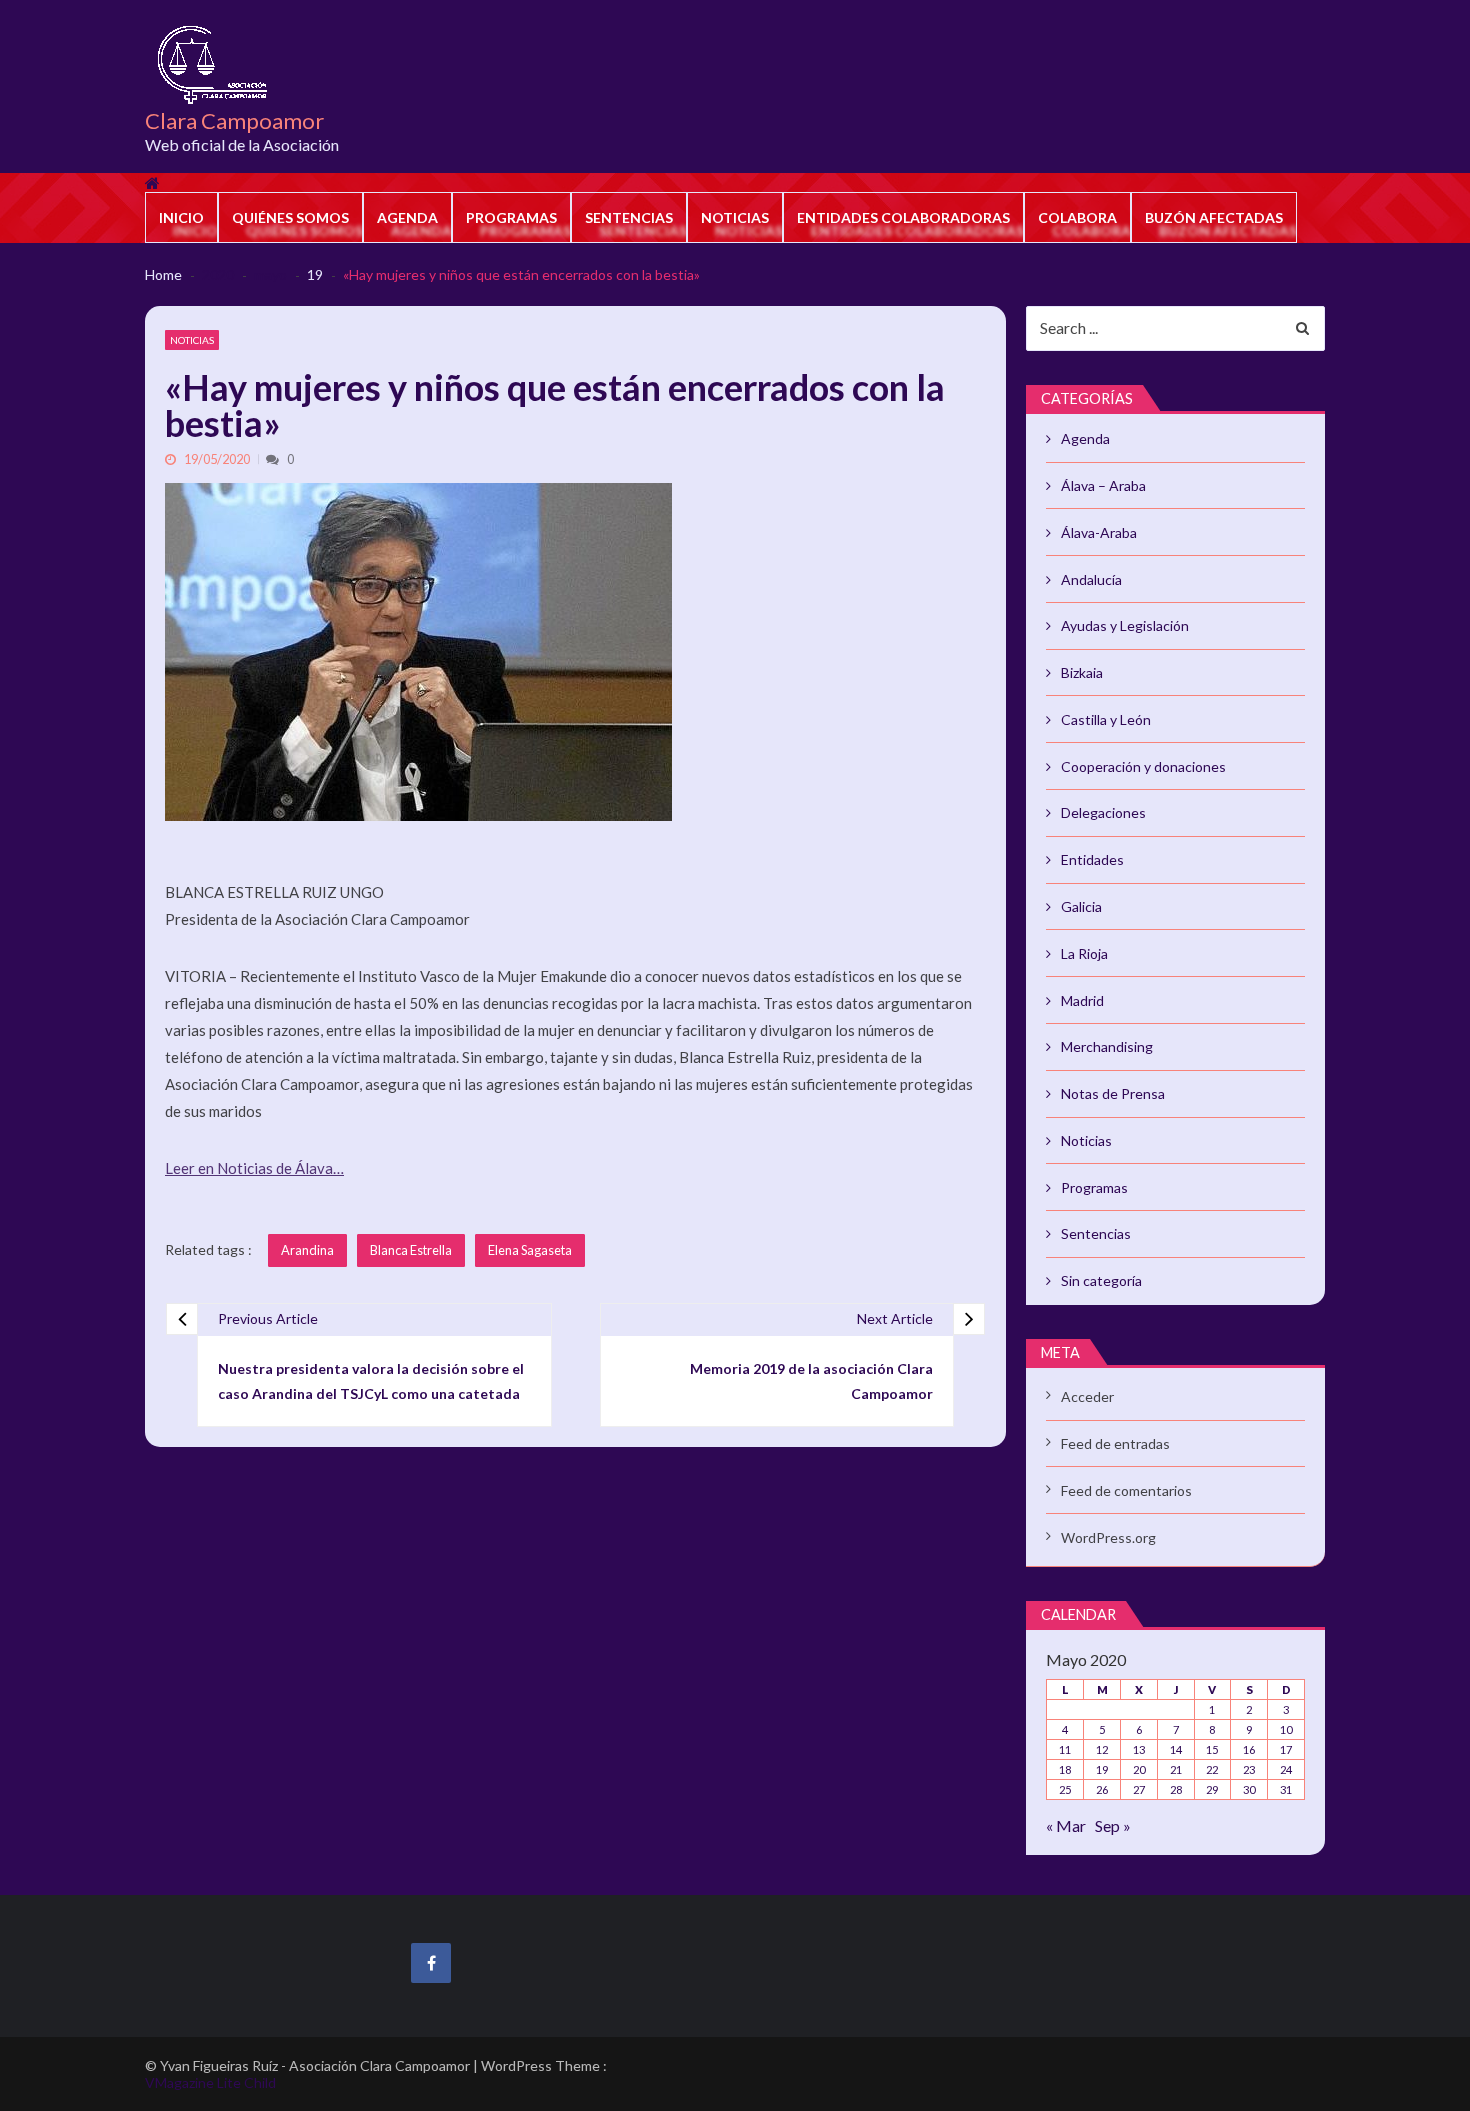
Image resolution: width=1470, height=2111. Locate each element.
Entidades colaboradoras (903, 217)
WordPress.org (1108, 1537)
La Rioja (1084, 953)
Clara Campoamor (234, 121)
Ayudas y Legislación (1125, 625)
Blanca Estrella (411, 1250)
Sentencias (629, 217)
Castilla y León (1106, 719)
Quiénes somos (290, 217)
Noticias (735, 217)
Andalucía (1091, 579)
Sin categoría (1101, 1280)
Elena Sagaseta (530, 1250)
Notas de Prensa (1113, 1093)
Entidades (1092, 859)
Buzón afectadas (1214, 217)
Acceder (1087, 1396)
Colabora (1077, 217)
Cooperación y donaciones (1143, 766)
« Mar (1066, 1825)
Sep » (1113, 1825)
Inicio (181, 217)
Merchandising (1107, 1046)
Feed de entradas (1115, 1443)
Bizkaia (1082, 672)
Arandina (307, 1250)
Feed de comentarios (1126, 1490)
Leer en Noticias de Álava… (254, 1168)
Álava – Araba (1103, 485)
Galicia (1081, 906)
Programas (511, 217)
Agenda (407, 217)
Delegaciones (1103, 812)
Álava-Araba (1099, 532)
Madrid (1082, 1000)
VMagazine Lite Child (210, 2082)
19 (1102, 1769)
